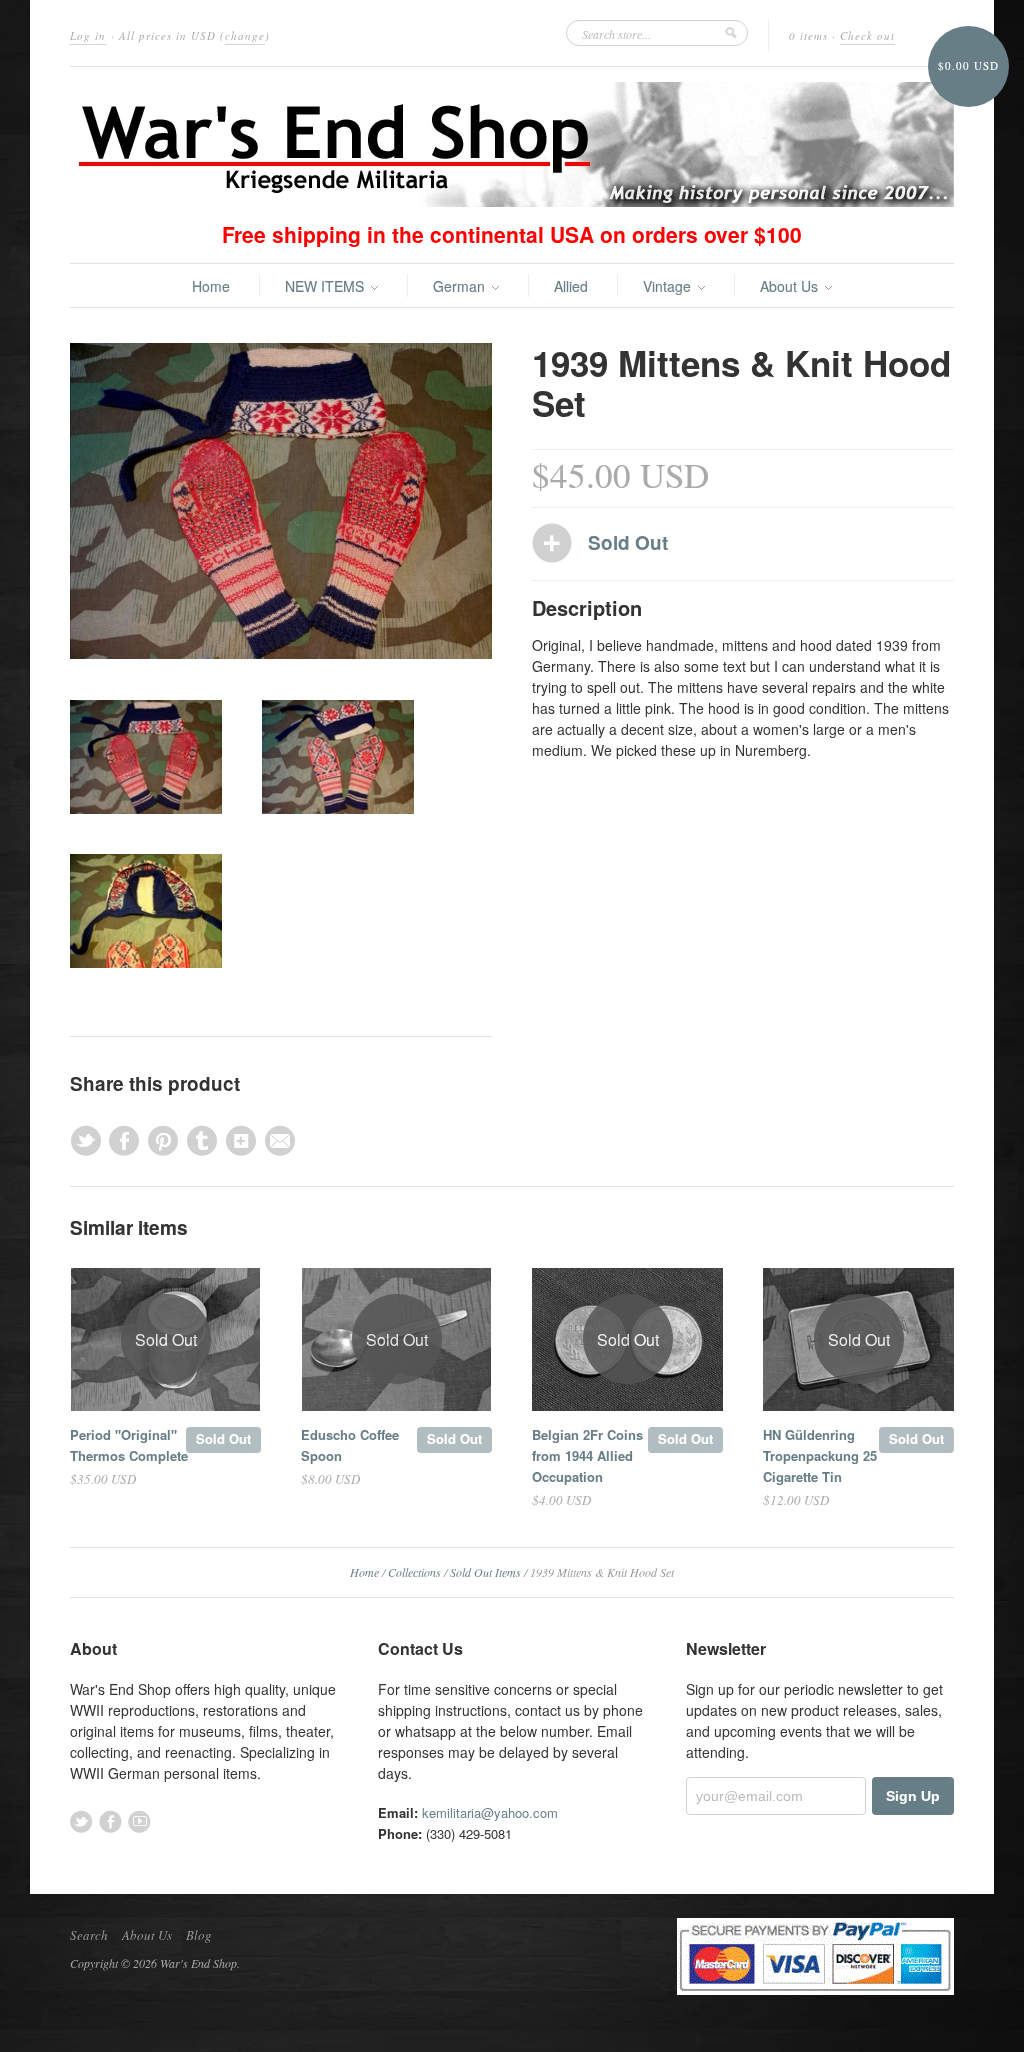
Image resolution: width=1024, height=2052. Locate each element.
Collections (414, 1572)
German (461, 286)
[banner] (512, 144)
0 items (808, 35)
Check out (867, 35)
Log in (88, 35)
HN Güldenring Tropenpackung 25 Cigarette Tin (820, 1455)
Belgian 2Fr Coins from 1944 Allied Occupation (587, 1455)
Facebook (110, 1821)
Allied (571, 286)
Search (89, 1935)
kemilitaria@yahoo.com (490, 1812)
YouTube (139, 1821)
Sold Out (223, 1438)
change (245, 35)
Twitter (81, 1821)
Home (211, 286)
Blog (199, 1935)
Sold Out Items (485, 1572)
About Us (791, 286)
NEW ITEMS (326, 286)
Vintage (669, 286)
